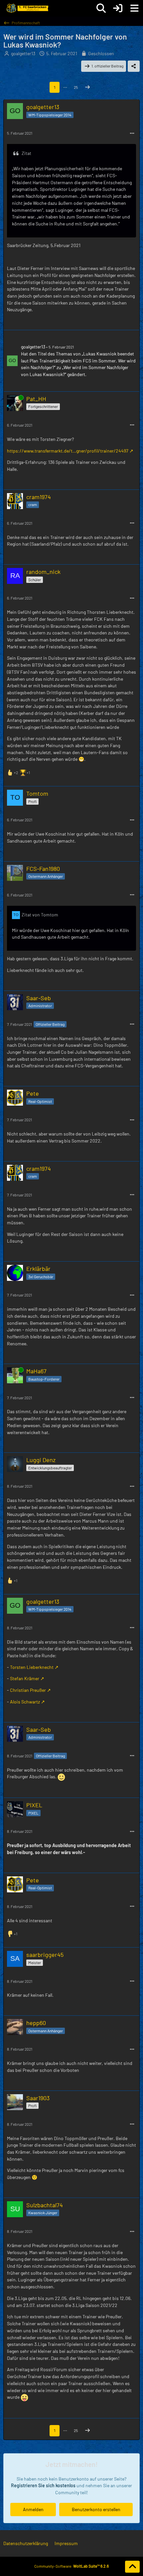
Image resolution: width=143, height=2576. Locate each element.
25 (76, 87)
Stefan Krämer (25, 1678)
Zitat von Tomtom (40, 915)
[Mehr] (132, 134)
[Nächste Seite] (87, 87)
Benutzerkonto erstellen (96, 2509)
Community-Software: (71, 2566)
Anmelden (33, 2509)
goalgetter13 (23, 53)
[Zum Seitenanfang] (132, 2567)
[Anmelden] (118, 8)
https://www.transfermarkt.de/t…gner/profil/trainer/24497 (68, 451)
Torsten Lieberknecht (32, 1667)
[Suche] (101, 8)
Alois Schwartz (25, 1702)
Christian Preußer (28, 1690)
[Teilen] (134, 66)
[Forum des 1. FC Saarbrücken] (27, 8)
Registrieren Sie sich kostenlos (43, 2485)
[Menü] (134, 8)
